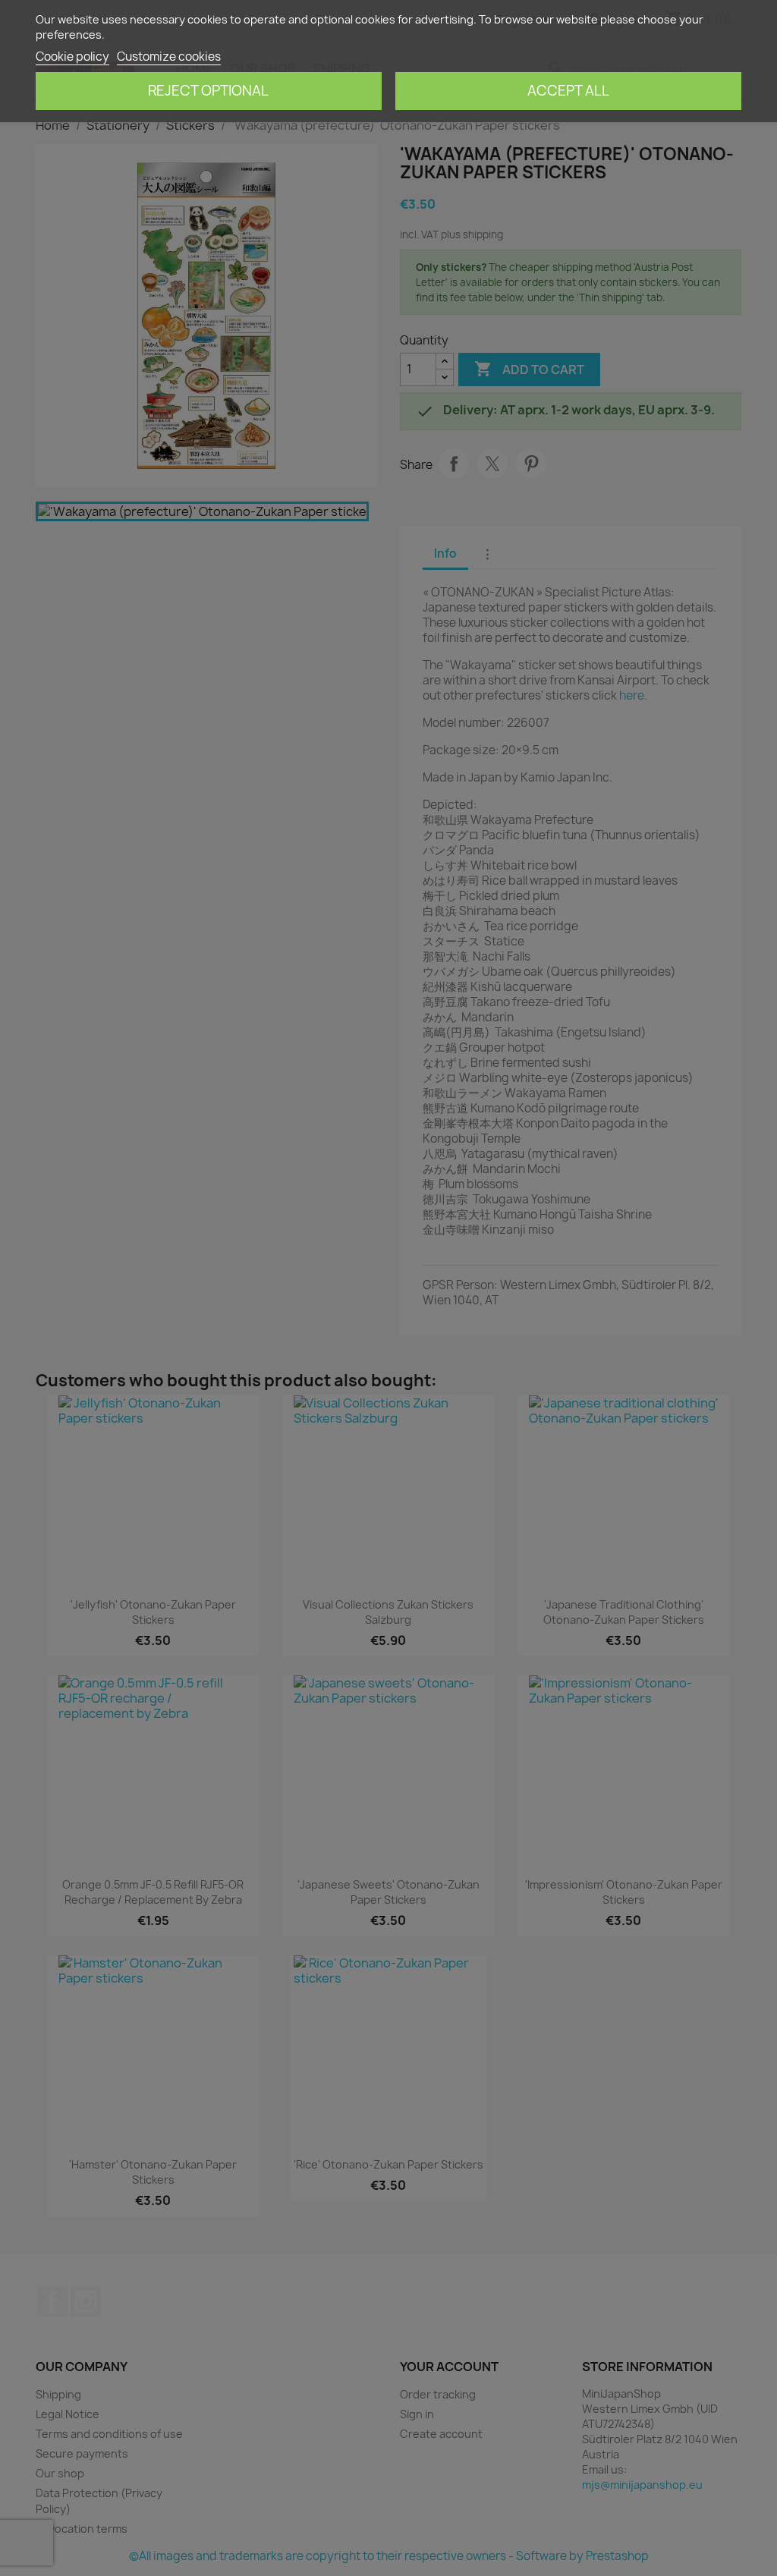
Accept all (568, 91)
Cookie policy (72, 57)
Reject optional (208, 91)
